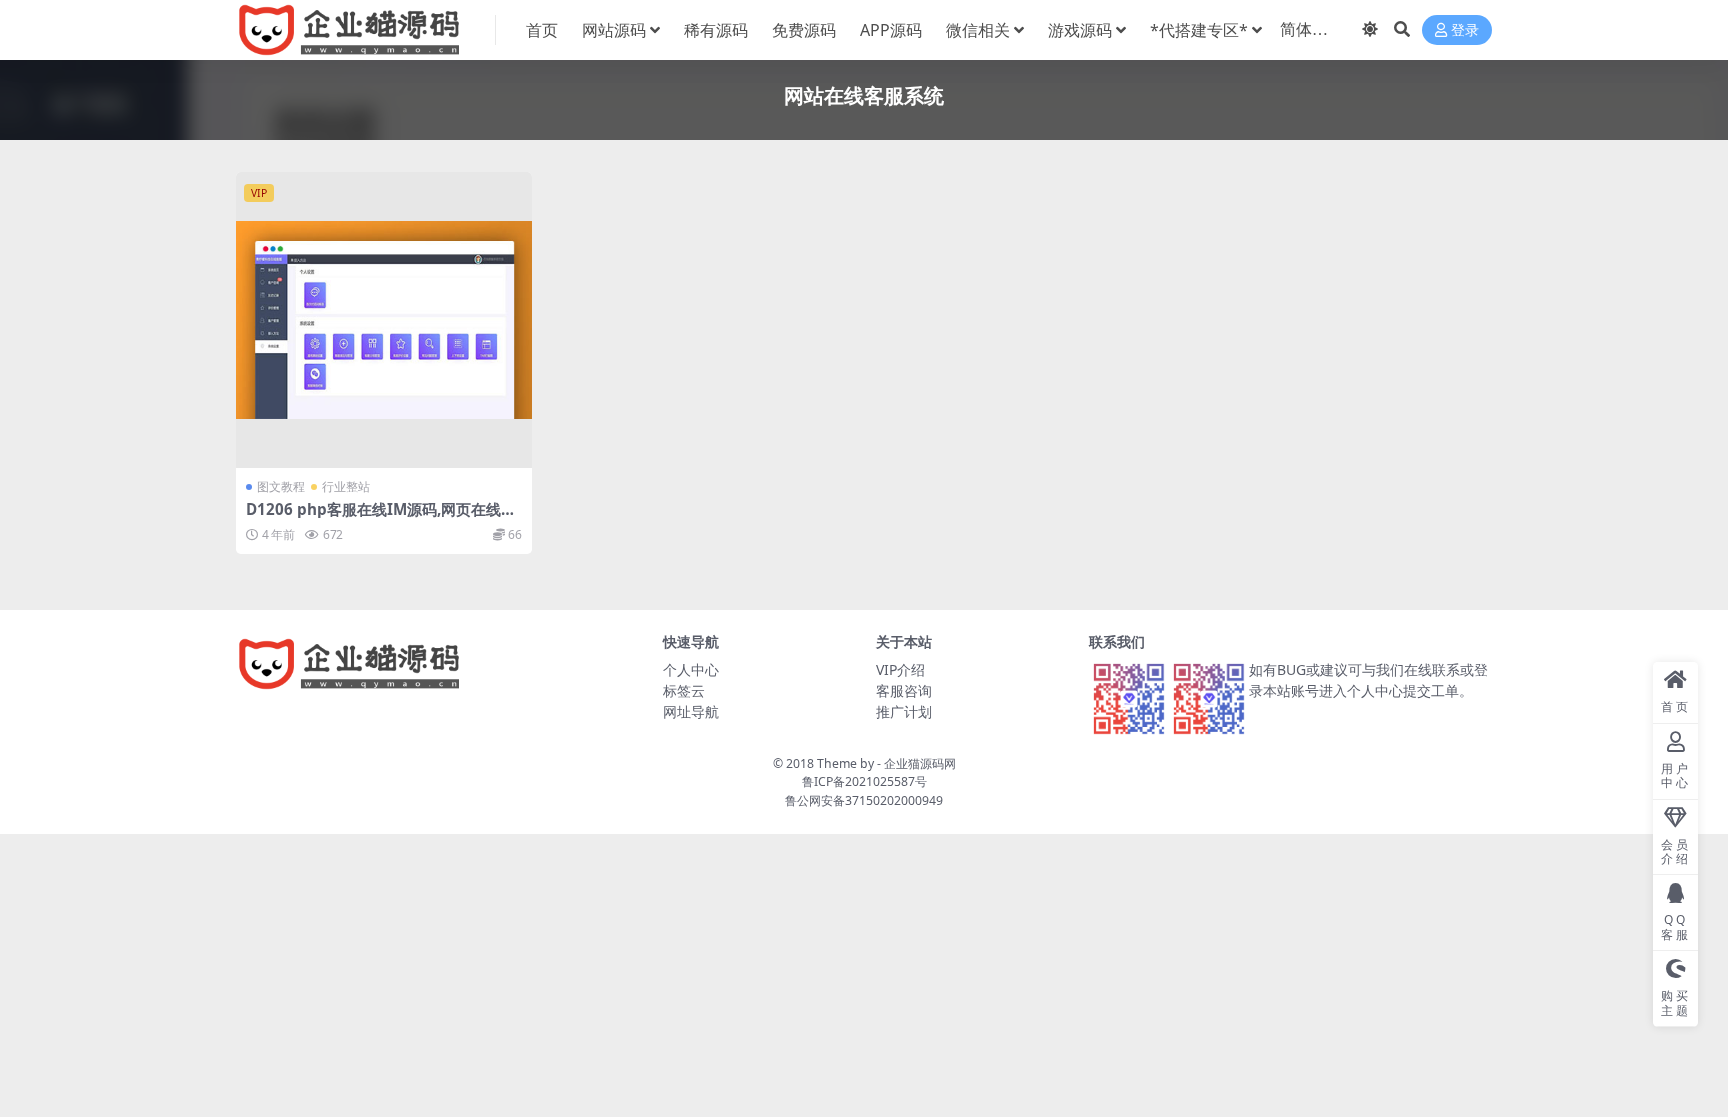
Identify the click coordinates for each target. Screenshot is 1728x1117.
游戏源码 (1080, 30)
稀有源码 (716, 30)
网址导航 (691, 711)
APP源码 (891, 30)
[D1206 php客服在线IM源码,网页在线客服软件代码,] (384, 320)
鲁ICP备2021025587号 (864, 781)
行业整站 (346, 486)
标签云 (684, 690)
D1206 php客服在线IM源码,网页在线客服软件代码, (381, 518)
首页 (542, 30)
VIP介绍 (900, 669)
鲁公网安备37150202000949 (864, 800)
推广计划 (904, 711)
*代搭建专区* (1199, 30)
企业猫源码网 (920, 763)
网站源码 (614, 30)
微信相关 (978, 30)
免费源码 (804, 30)
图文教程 (281, 486)
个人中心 (691, 669)
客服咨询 (904, 690)
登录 (1465, 30)
